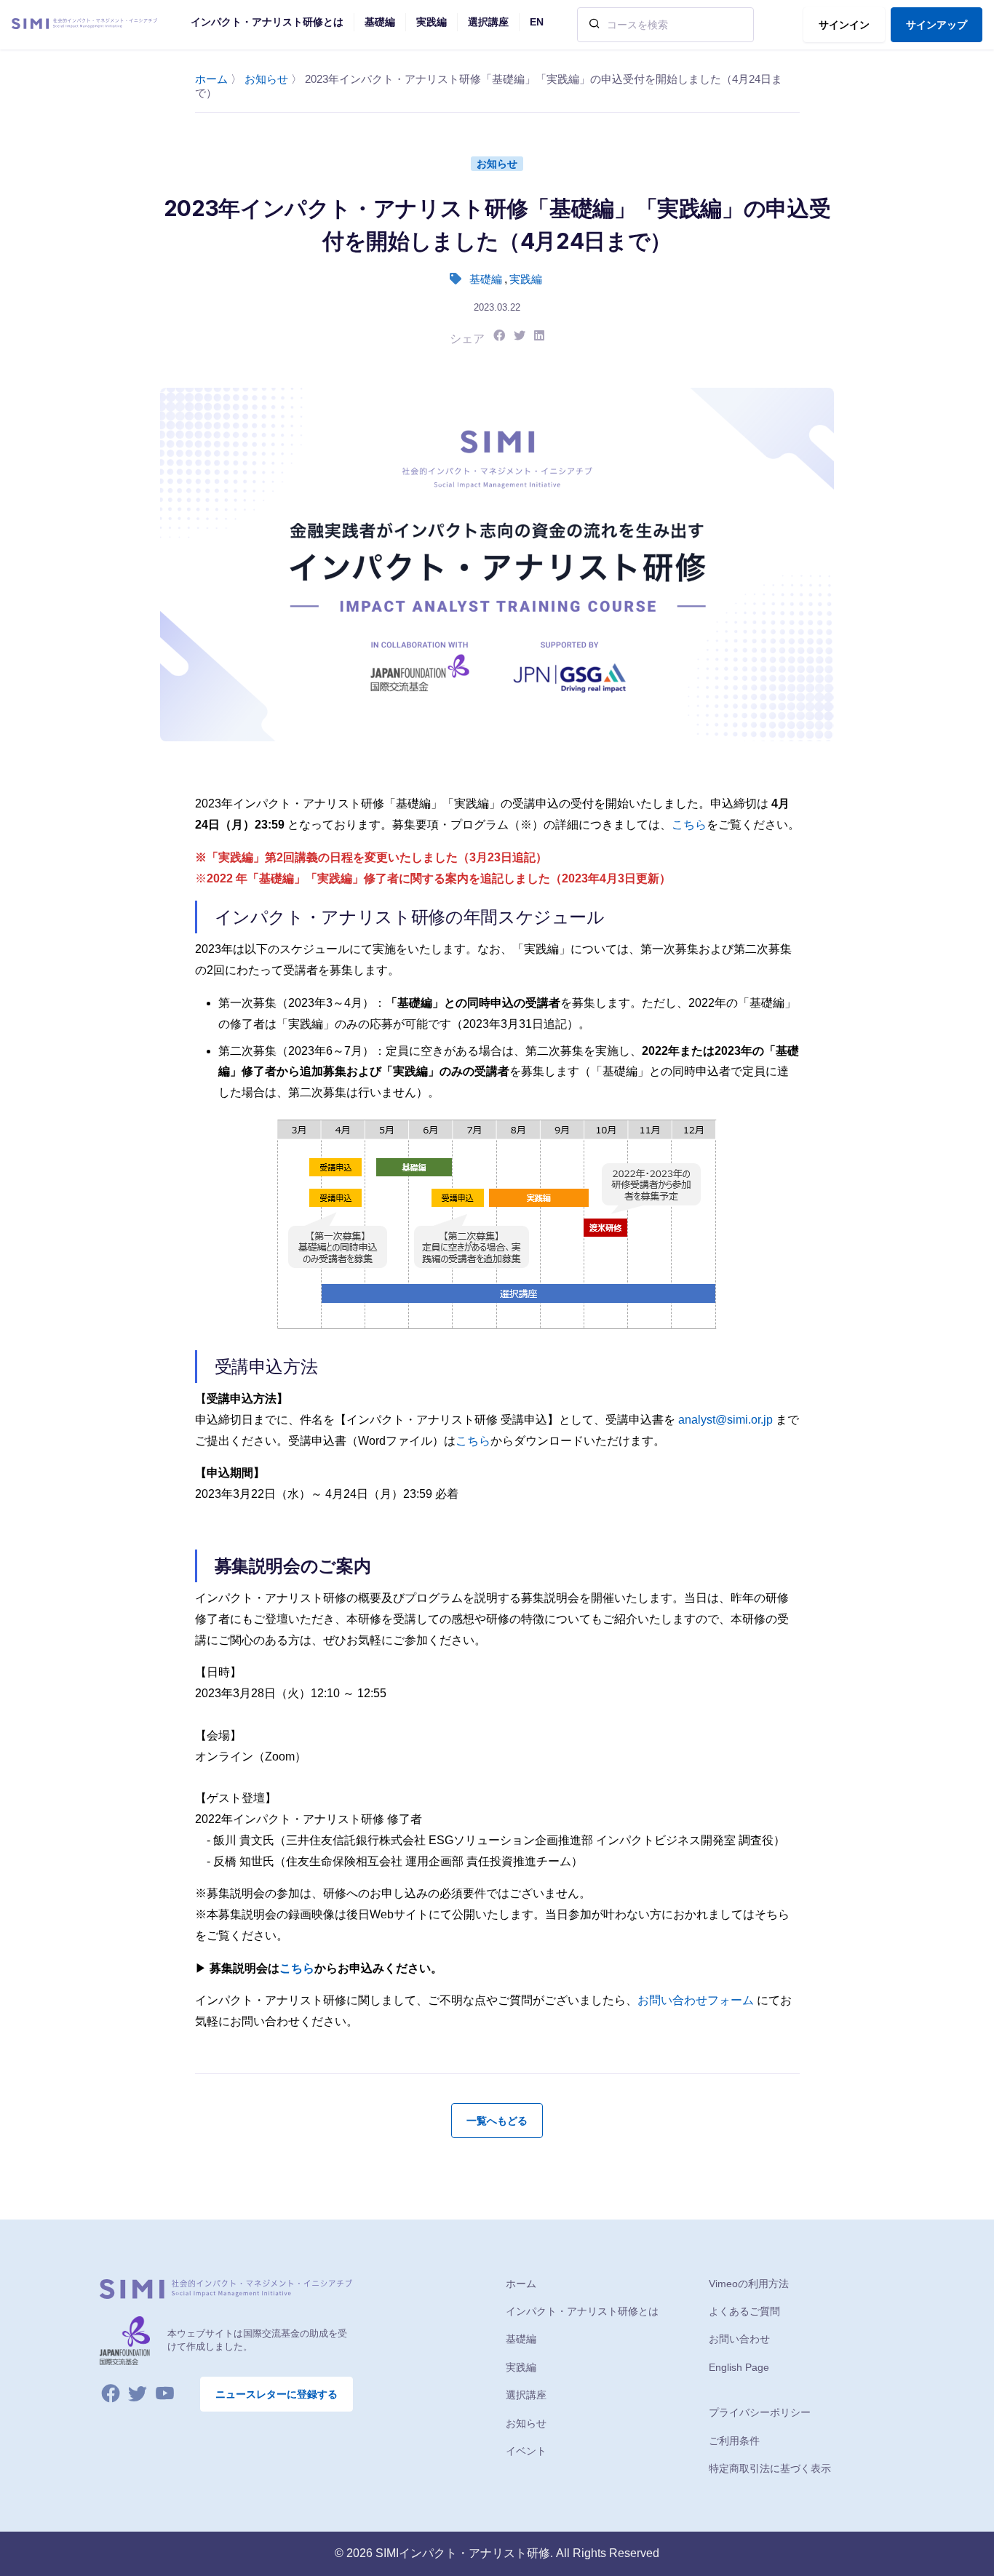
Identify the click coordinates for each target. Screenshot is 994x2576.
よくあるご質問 (744, 2311)
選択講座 (526, 2395)
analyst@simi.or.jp (725, 1420)
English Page (739, 2367)
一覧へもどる (497, 2121)
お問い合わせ (739, 2339)
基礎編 (486, 279)
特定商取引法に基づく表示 (770, 2468)
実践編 (526, 279)
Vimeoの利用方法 (749, 2284)
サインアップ (937, 25)
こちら (689, 825)
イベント (526, 2451)
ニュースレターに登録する (277, 2394)
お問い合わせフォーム (696, 2000)
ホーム (211, 79)
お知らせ (266, 79)
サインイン (844, 25)
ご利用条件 (734, 2441)
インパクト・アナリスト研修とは (582, 2311)
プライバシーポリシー (760, 2412)
